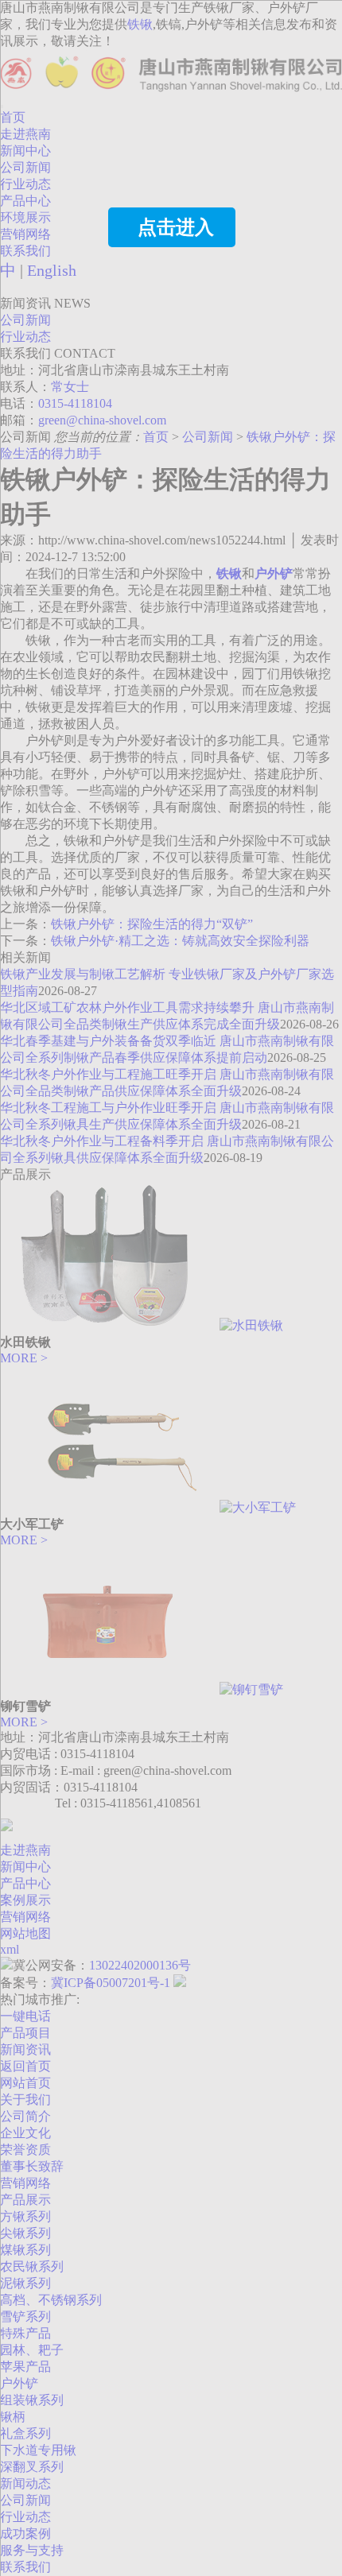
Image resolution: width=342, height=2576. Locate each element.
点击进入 (176, 227)
